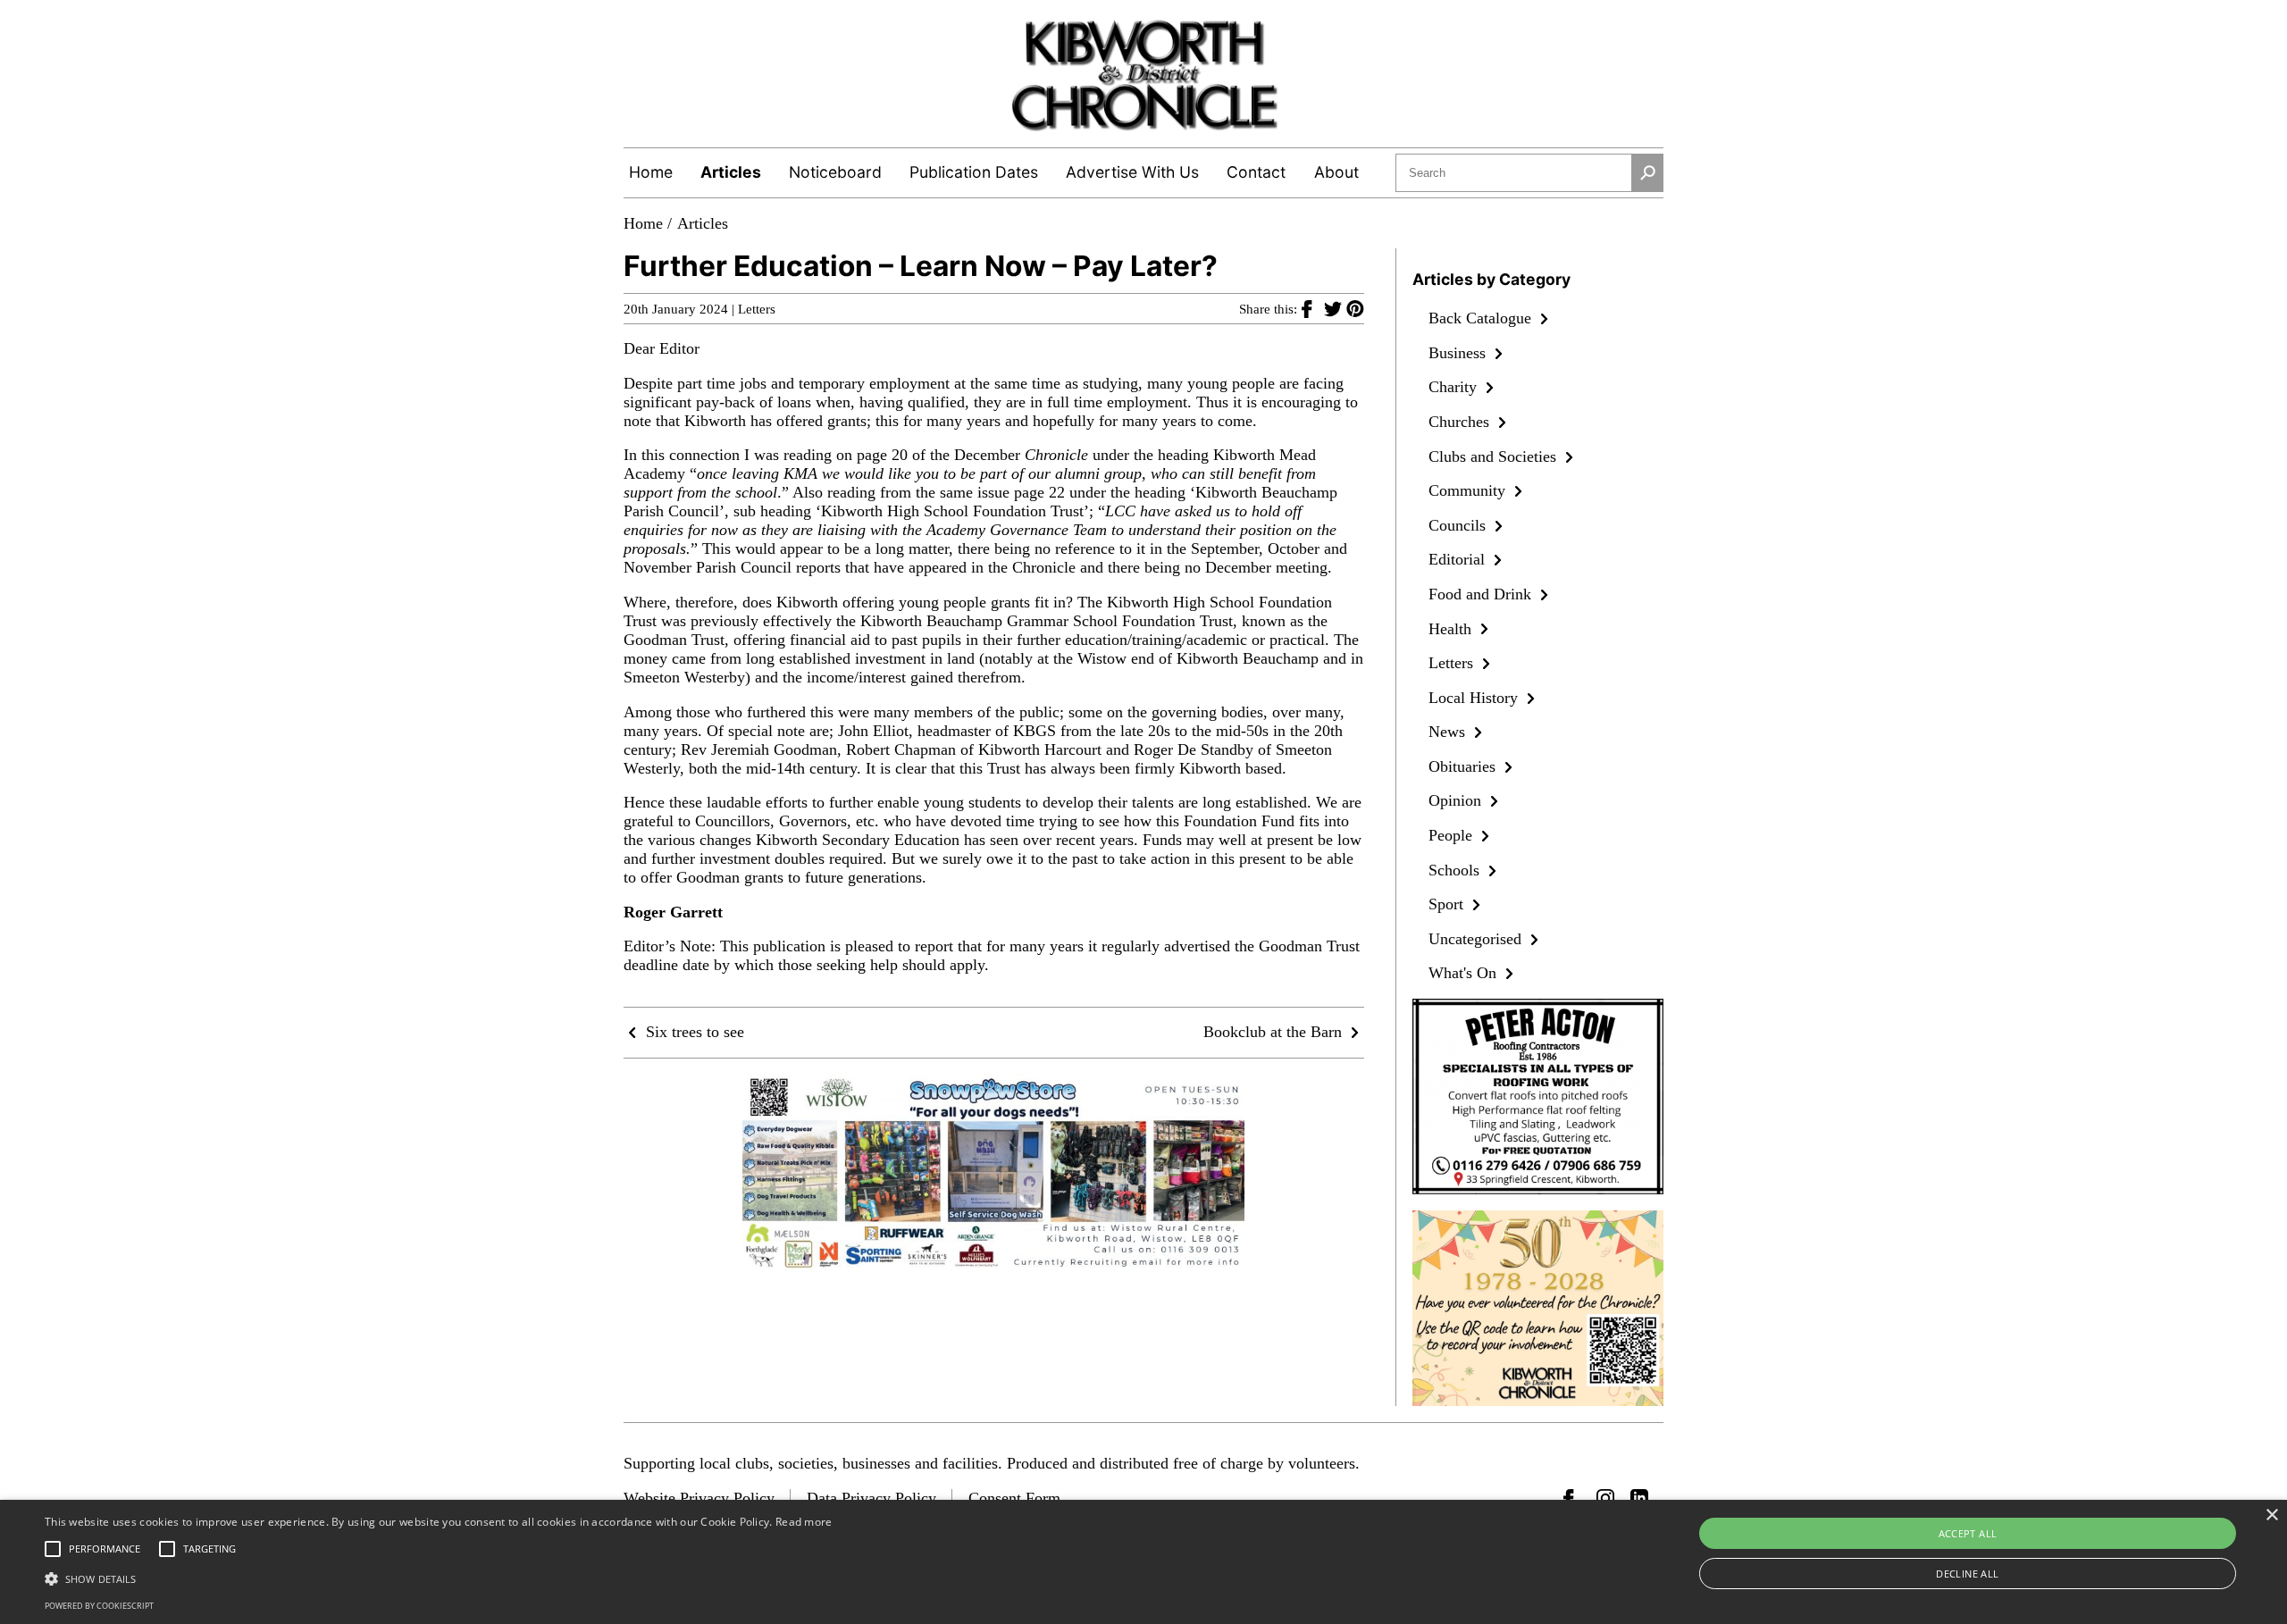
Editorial (1459, 559)
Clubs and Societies (1495, 456)
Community (1469, 490)
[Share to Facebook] (1313, 308)
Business (1459, 353)
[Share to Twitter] (1335, 308)
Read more (804, 1522)
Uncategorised (1477, 939)
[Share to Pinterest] (1355, 308)
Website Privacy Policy (699, 1498)
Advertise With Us (1132, 172)
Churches (1461, 422)
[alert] (1143, 1562)
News (1449, 732)
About (1336, 172)
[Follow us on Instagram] (1605, 1498)
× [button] (2271, 1515)
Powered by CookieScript (99, 1606)
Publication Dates (974, 172)
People (1453, 835)
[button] (439, 1578)
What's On (1465, 973)
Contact (1256, 172)
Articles (731, 172)
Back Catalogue (1482, 318)
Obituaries (1464, 766)
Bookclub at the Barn (1275, 1032)
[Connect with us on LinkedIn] (1639, 1498)
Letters (757, 309)
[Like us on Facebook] (1572, 1498)
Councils (1459, 525)
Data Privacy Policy (871, 1498)
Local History (1475, 698)
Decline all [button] (1967, 1574)
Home (651, 172)
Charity (1455, 387)
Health (1452, 629)
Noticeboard (835, 172)
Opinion (1457, 800)
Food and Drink (1482, 594)
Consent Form (1014, 1498)
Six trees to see (693, 1032)
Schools (1456, 870)
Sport (1448, 904)
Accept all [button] (1968, 1533)
